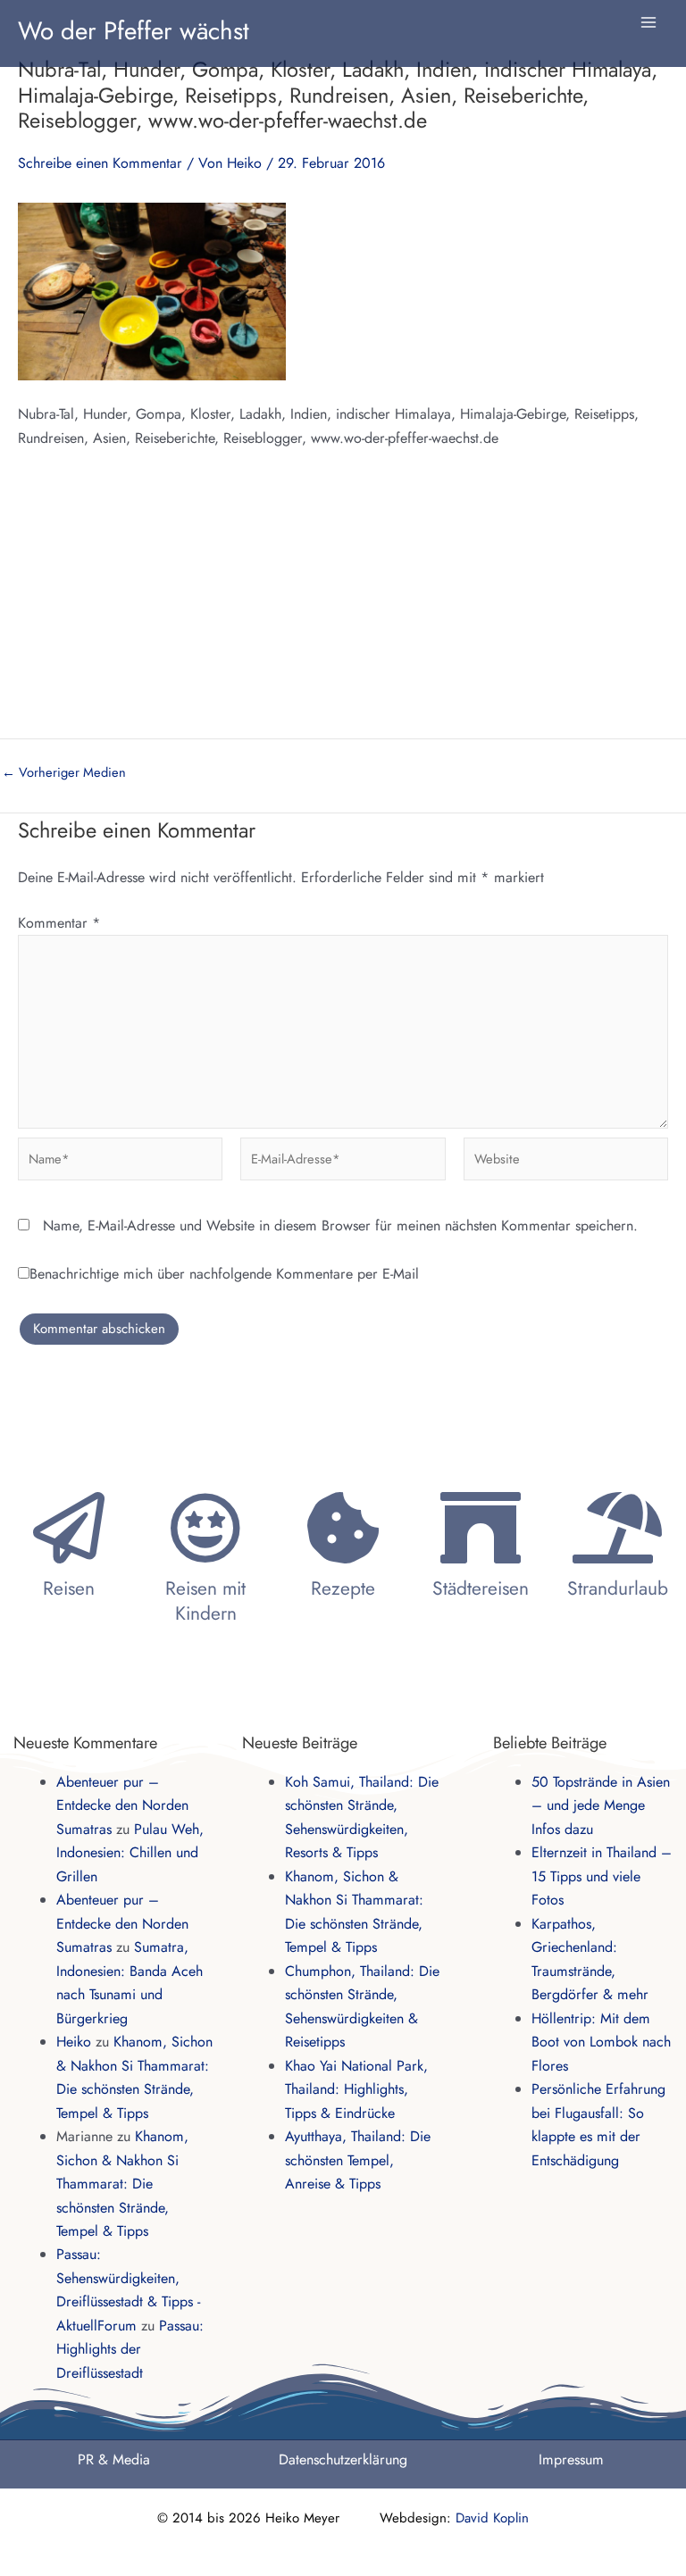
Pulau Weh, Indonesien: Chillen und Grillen (130, 1853)
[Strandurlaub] (617, 1528)
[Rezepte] (343, 1528)
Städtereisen (481, 1588)
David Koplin (492, 2518)
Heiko (74, 2042)
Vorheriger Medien (64, 773)
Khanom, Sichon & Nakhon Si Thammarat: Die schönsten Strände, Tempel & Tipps (122, 2184)
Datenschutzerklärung (343, 2459)
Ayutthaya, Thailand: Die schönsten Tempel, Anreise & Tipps (358, 2160)
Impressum (571, 2459)
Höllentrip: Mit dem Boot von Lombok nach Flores (601, 2042)
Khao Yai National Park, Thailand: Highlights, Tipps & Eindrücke (356, 2089)
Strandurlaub (618, 1588)
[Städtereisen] (481, 1528)
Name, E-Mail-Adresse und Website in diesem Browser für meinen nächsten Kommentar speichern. (340, 1225)
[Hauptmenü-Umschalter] (648, 22)
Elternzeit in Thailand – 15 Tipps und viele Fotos (602, 1876)
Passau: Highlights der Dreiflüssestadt (130, 2349)
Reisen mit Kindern (205, 1601)
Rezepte (343, 1588)
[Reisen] (69, 1528)
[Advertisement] (343, 604)
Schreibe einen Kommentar (100, 163)
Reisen (69, 1588)
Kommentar (59, 923)
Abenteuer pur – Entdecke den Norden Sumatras (122, 1805)
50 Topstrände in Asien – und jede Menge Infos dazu (601, 1805)
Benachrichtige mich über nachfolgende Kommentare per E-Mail (224, 1274)
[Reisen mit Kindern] (205, 1528)
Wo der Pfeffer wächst (134, 30)
